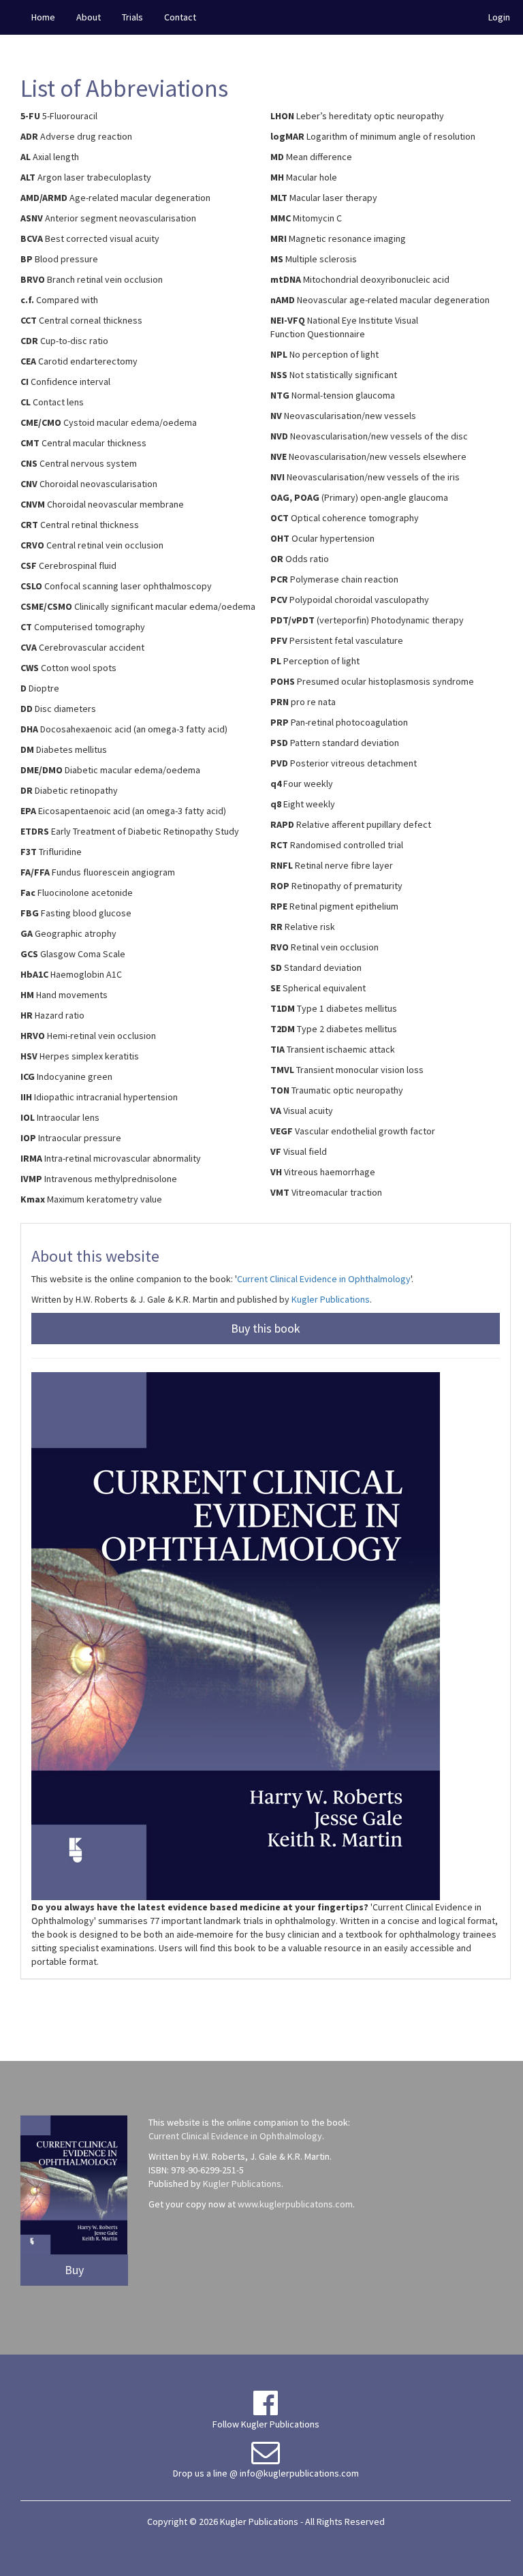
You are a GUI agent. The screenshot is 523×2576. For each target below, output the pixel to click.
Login (499, 17)
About (89, 17)
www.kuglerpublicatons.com (295, 2204)
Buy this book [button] (266, 1328)
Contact (180, 17)
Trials (132, 17)
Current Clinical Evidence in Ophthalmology (324, 1279)
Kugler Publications (331, 1299)
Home (43, 17)
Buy (74, 2270)
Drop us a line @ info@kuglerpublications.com (266, 2473)
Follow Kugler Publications (266, 2424)
